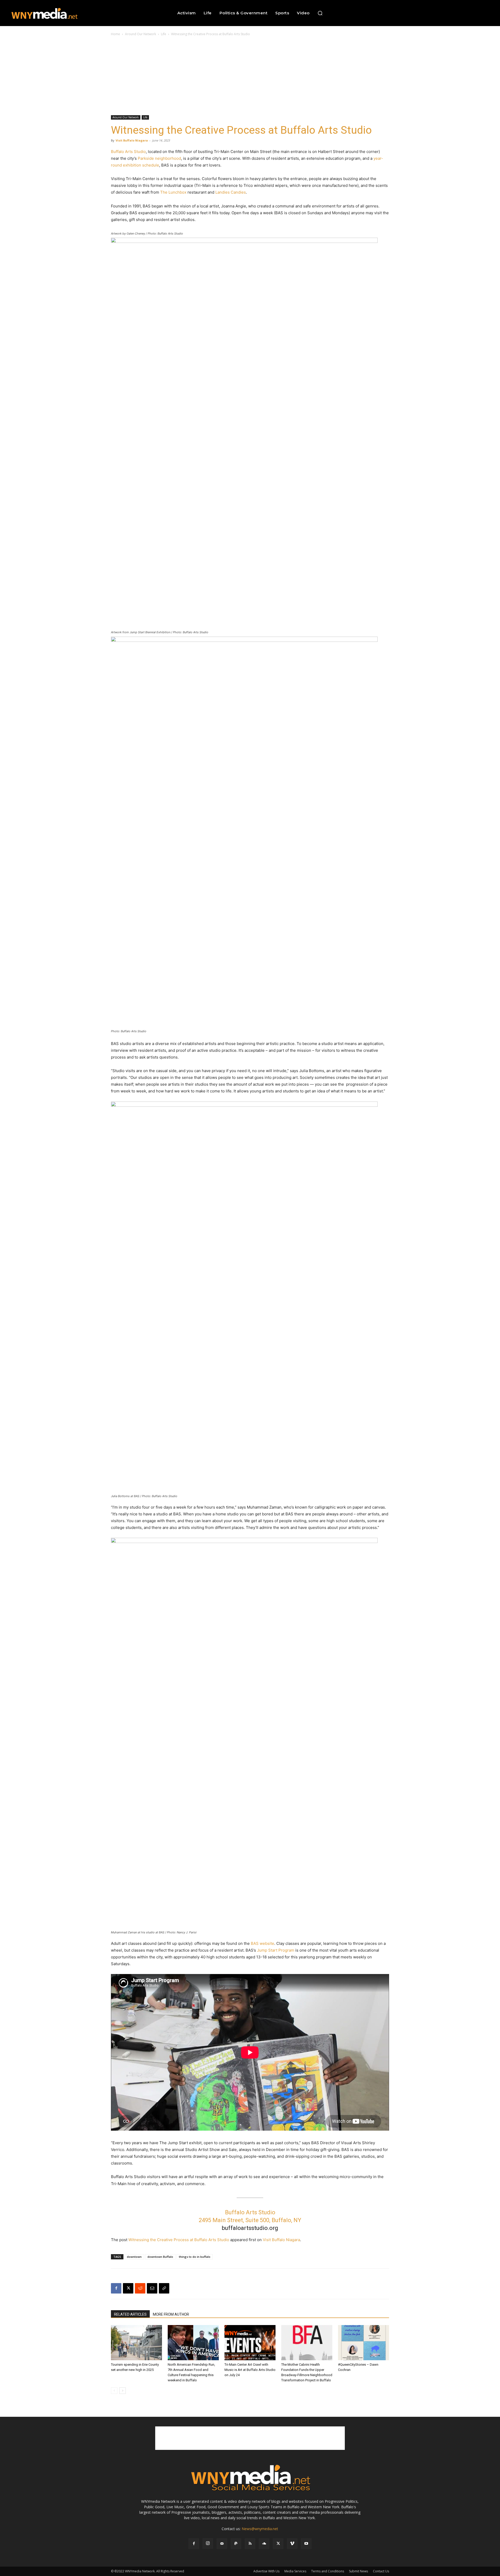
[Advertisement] (250, 76)
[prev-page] (114, 2391)
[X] (128, 2288)
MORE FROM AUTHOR (171, 2314)
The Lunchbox (173, 192)
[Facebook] (116, 2288)
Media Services (295, 2571)
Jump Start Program (276, 1950)
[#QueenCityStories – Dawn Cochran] (364, 2343)
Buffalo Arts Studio (128, 152)
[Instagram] (208, 2543)
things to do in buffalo (195, 2257)
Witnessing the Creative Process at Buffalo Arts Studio (179, 2240)
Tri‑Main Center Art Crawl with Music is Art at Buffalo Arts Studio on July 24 (250, 2370)
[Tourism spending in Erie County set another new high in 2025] (136, 2343)
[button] (320, 13)
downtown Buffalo (160, 2257)
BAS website (262, 1943)
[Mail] (222, 2544)
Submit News (358, 2571)
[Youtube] (306, 2544)
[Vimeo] (292, 2544)
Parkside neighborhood (159, 158)
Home (115, 34)
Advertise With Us (266, 2571)
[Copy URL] (164, 2288)
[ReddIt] (140, 2288)
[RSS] (250, 2544)
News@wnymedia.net (260, 2529)
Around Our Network (140, 34)
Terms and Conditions (328, 2571)
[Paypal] (236, 2544)
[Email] (152, 2288)
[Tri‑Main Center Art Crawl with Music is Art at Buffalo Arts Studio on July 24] (250, 2343)
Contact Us (381, 2571)
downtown (134, 2257)
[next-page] (123, 2391)
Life (164, 34)
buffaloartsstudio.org (250, 2228)
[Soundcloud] (264, 2544)
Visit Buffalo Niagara (132, 140)
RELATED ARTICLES (130, 2314)
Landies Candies (231, 192)
